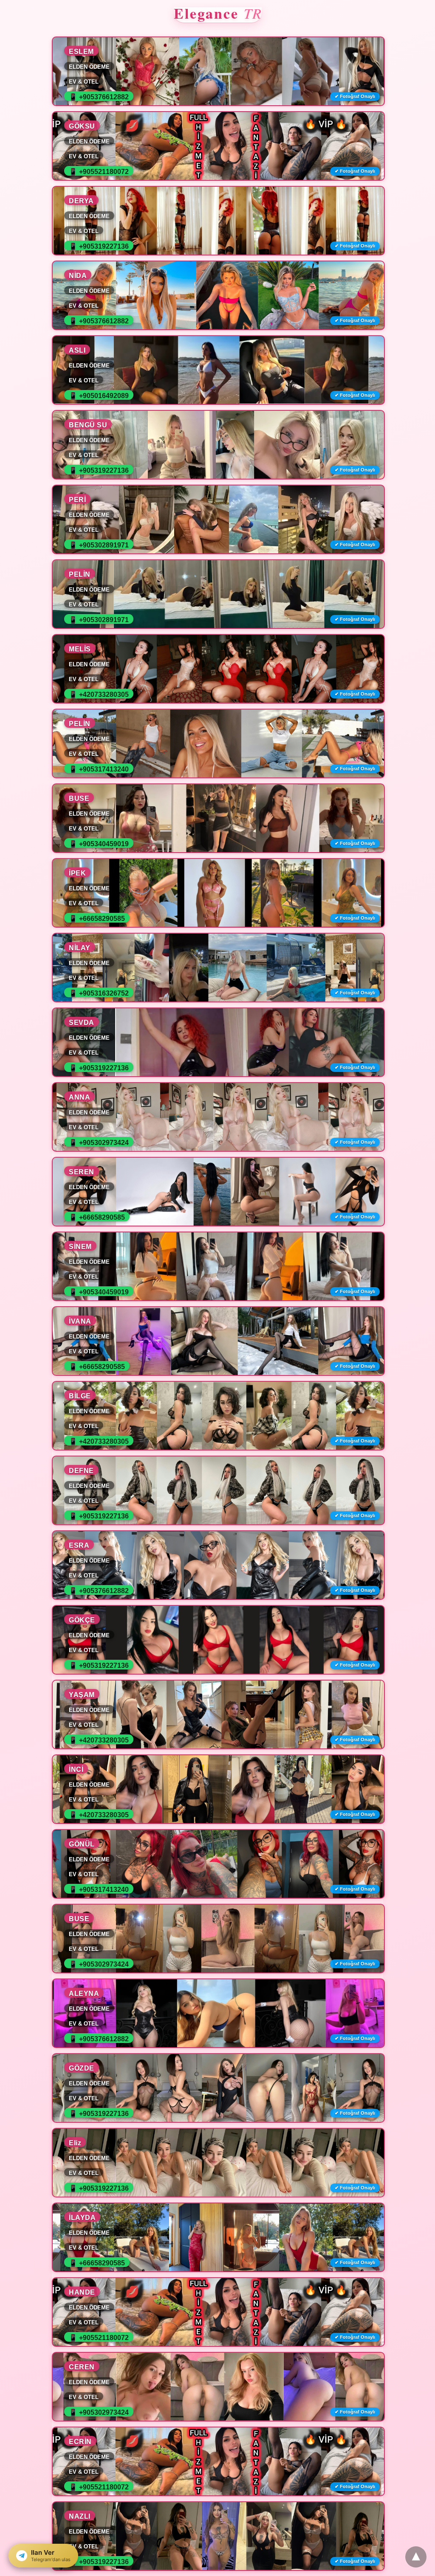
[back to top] (416, 2557)
